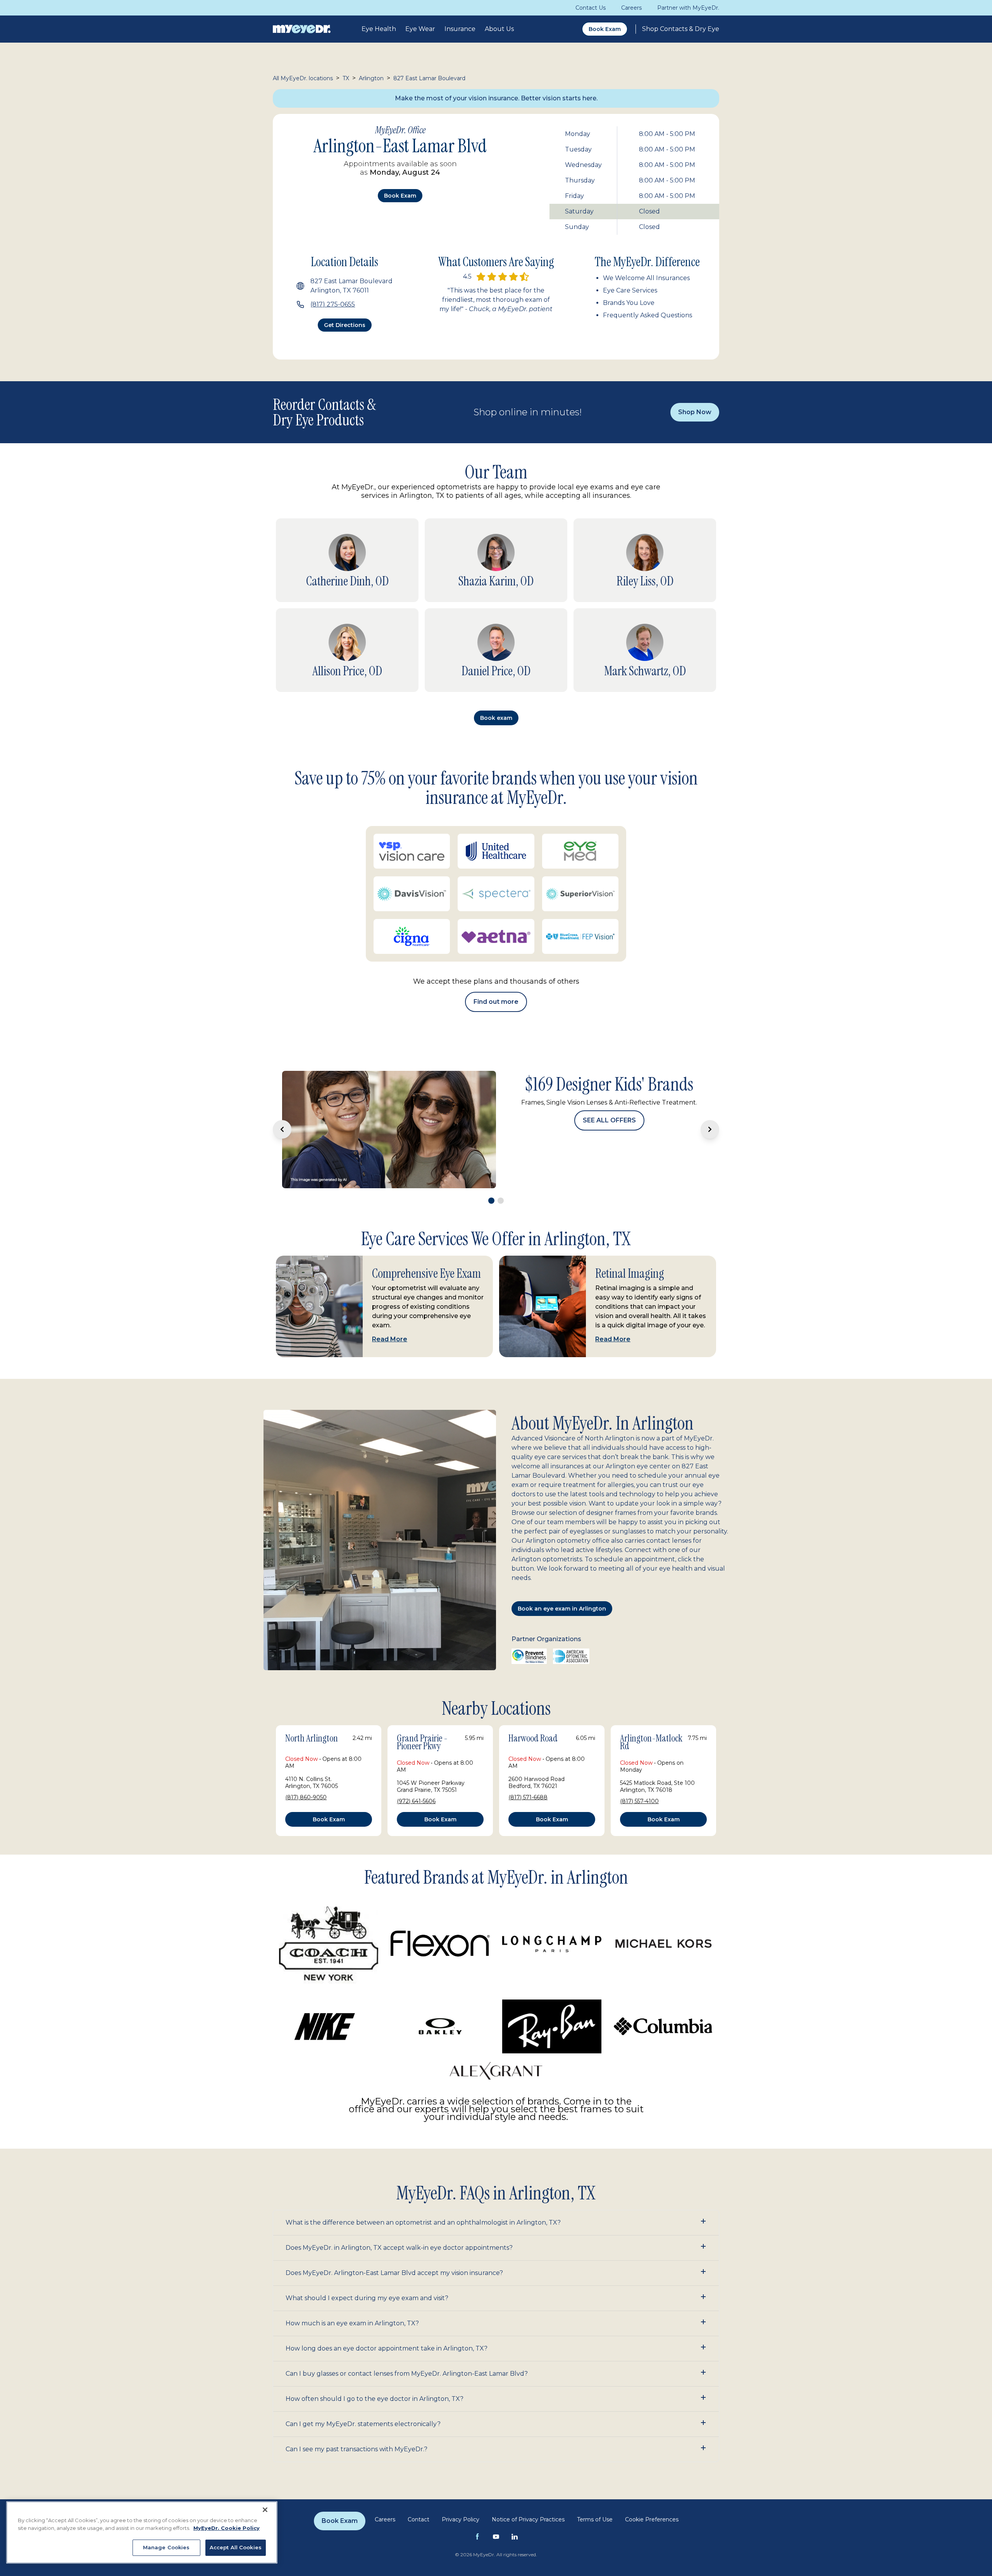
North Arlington (312, 1714)
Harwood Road (533, 1714)
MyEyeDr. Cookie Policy (226, 2528)
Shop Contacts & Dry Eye (681, 29)
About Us (499, 29)
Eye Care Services (630, 290)
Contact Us (591, 8)
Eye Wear (420, 29)
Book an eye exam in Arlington (562, 1584)
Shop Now (695, 412)
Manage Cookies (166, 2547)
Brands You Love (629, 303)
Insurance (460, 29)
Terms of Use (595, 2495)
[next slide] (710, 1117)
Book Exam (605, 29)
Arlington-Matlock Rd (651, 1718)
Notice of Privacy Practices (528, 2495)
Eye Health (379, 29)
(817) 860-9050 (306, 1773)
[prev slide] (282, 1117)
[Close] (265, 2510)
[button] (496, 2198)
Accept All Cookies (236, 2547)
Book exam (400, 196)
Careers (631, 8)
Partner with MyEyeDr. (688, 8)
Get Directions (345, 325)
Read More (390, 1315)
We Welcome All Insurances (646, 278)
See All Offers (609, 1154)
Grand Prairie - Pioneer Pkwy (422, 1718)
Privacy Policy (461, 2495)
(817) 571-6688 (528, 1773)
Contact (418, 2495)
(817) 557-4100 (639, 1777)
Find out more (496, 1002)
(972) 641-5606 (416, 1777)
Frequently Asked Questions (648, 315)
